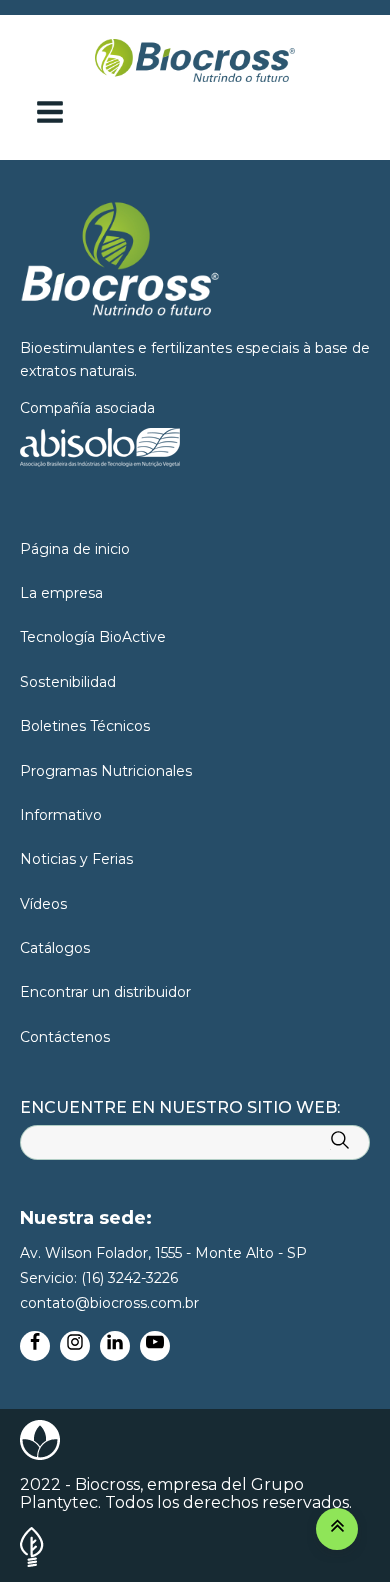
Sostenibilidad (68, 682)
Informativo (61, 815)
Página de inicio (75, 549)
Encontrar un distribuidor (105, 992)
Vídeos (43, 904)
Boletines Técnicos (85, 726)
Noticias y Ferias (76, 859)
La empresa (61, 593)
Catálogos (55, 948)
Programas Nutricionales (106, 771)
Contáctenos (65, 1037)
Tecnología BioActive (93, 637)
